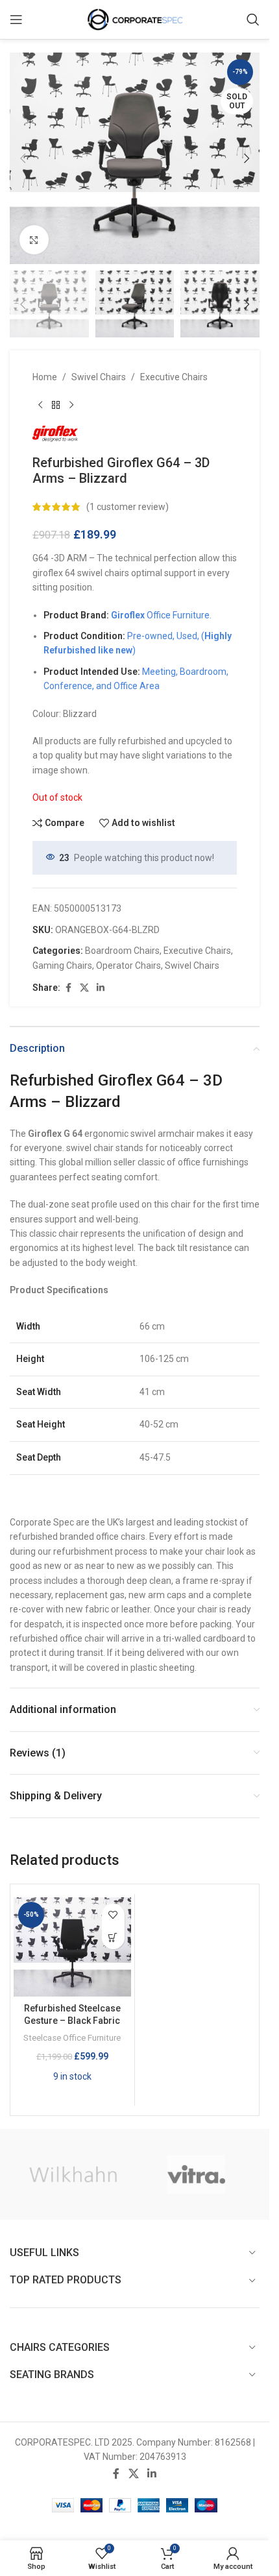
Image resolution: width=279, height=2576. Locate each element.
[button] (23, 158)
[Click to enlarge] (34, 240)
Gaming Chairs (62, 966)
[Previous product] (40, 405)
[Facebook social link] (68, 988)
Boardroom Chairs (122, 951)
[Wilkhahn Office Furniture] (73, 2174)
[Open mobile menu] (16, 19)
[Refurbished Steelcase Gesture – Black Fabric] (72, 1947)
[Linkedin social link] (101, 988)
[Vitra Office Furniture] (197, 2174)
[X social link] (84, 988)
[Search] (253, 19)
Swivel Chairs (99, 377)
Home (45, 377)
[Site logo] (135, 19)
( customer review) (127, 507)
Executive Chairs (174, 377)
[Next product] (71, 405)
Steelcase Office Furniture (72, 2038)
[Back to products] (56, 405)
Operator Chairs (128, 966)
